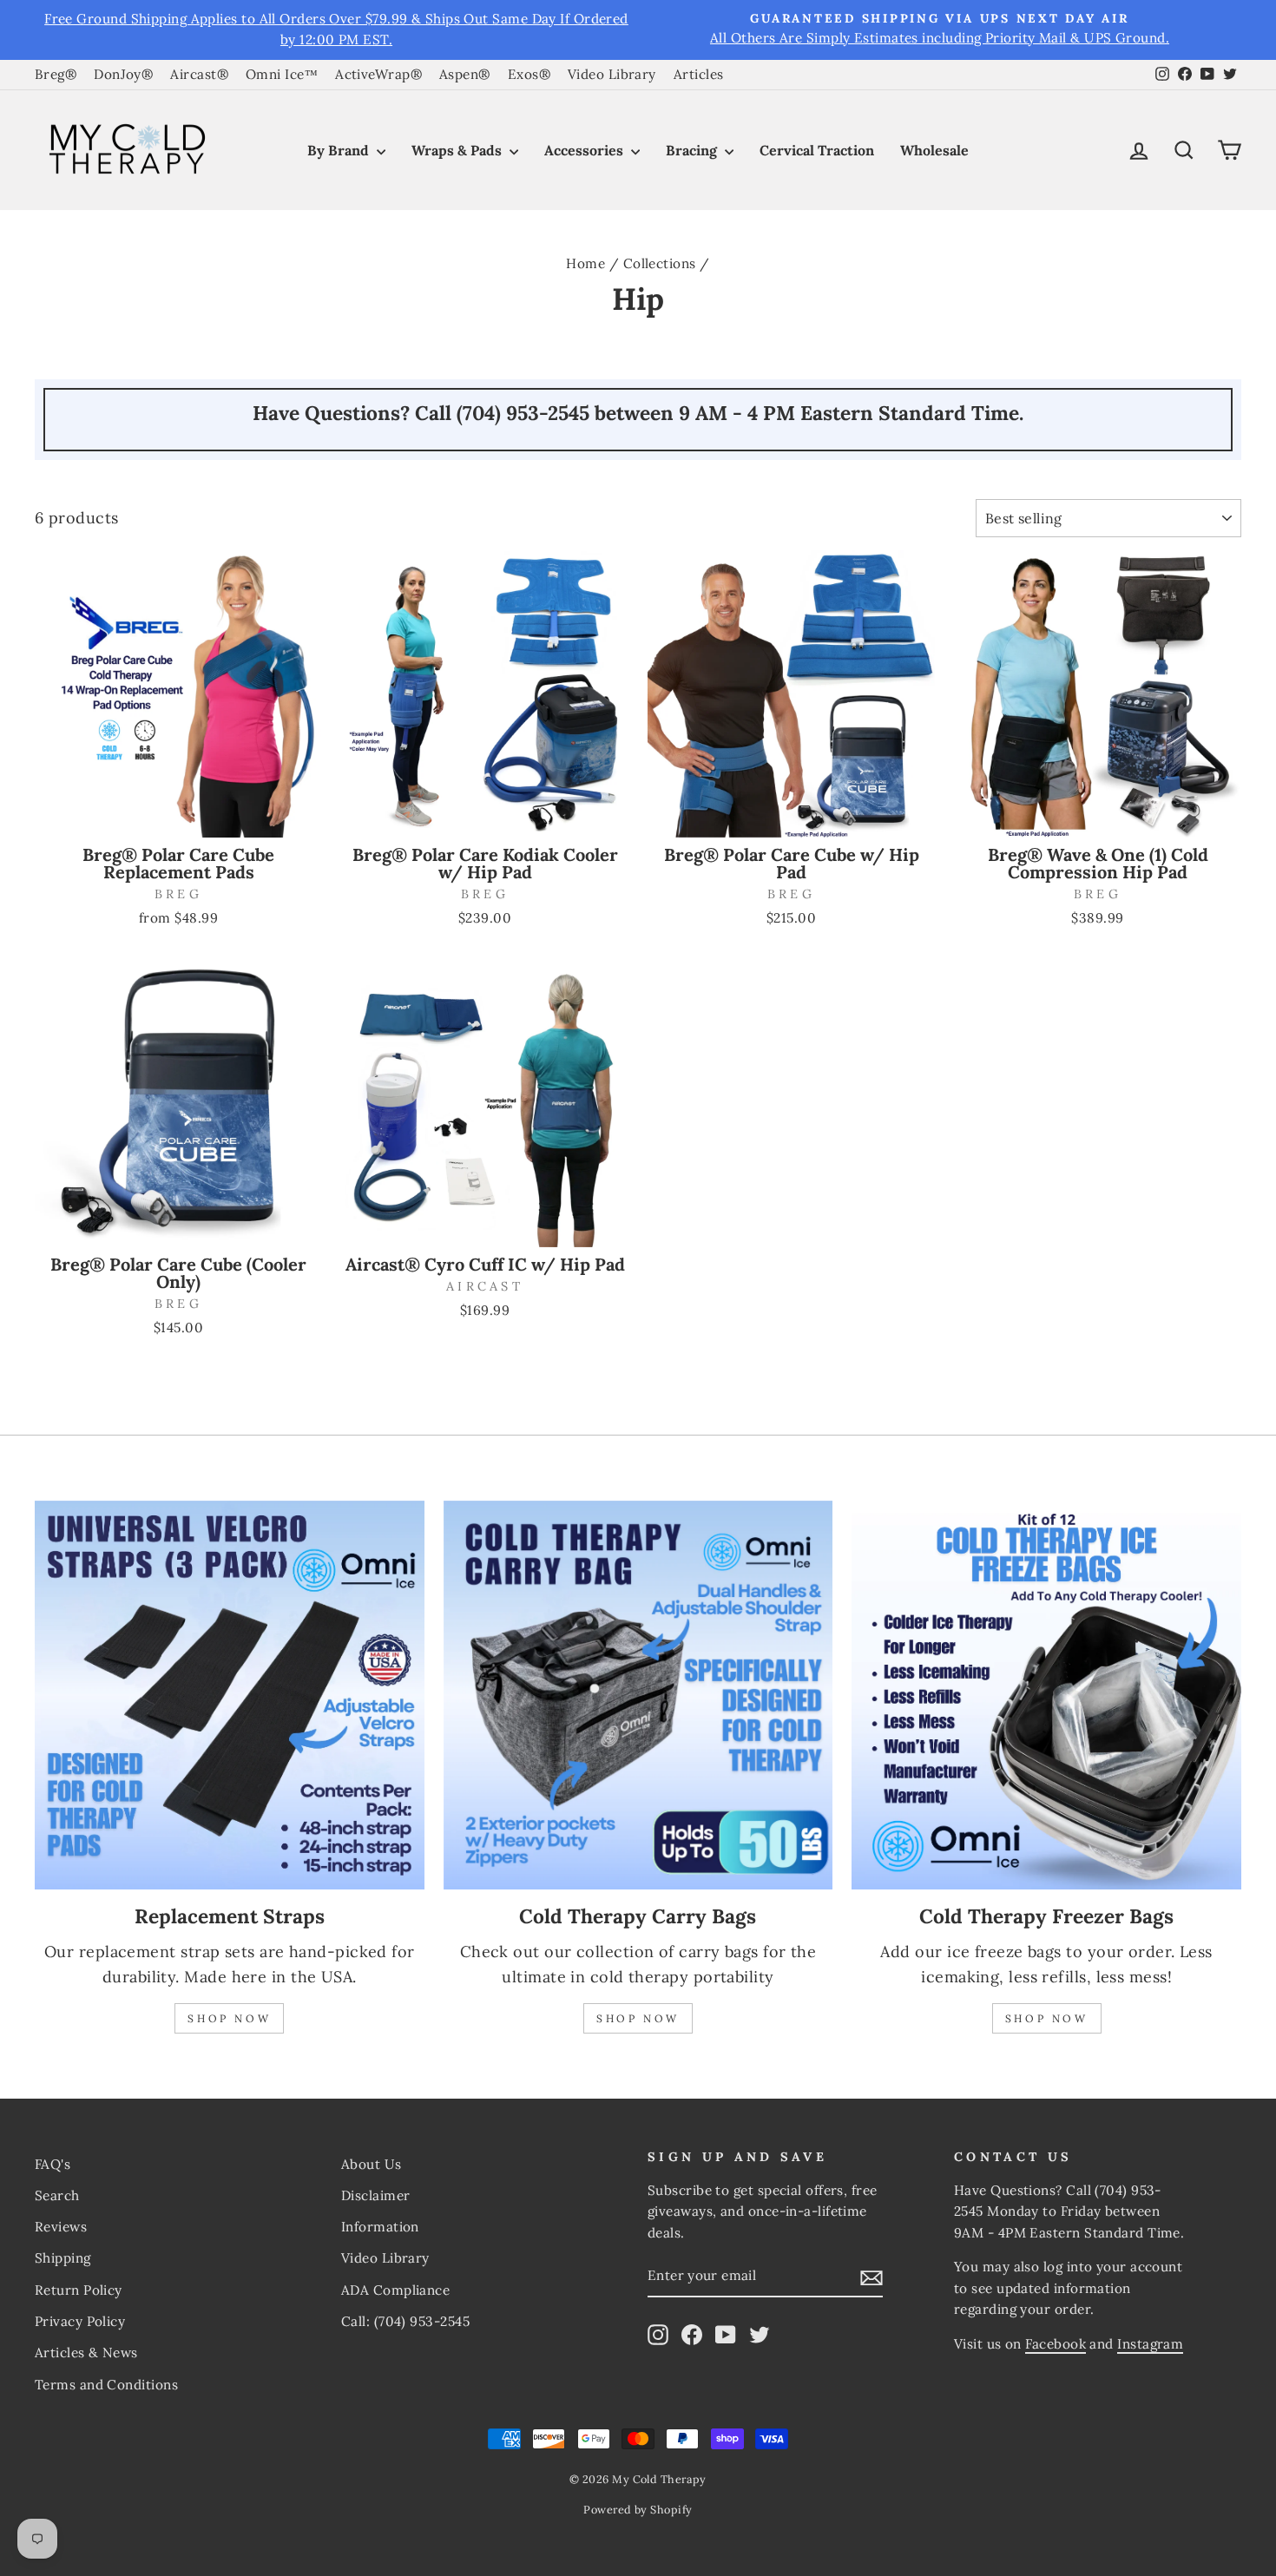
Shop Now (229, 2018)
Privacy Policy (80, 2321)
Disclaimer (376, 2195)
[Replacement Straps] (230, 1695)
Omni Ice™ (282, 74)
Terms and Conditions (106, 2385)
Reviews (61, 2227)
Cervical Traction (817, 150)
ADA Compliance (395, 2290)
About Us (372, 2164)
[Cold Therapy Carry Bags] (638, 1695)
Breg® (56, 74)
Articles (699, 74)
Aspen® (465, 74)
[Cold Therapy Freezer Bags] (1046, 1695)
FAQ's (53, 2164)
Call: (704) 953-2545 (405, 2321)
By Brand (340, 150)
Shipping (63, 2258)
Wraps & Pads (458, 150)
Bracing (693, 150)
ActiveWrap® (378, 74)
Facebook (1056, 2344)
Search (57, 2195)
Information (380, 2227)
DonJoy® (123, 74)
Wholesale (934, 150)
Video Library (612, 74)
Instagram (1150, 2344)
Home (585, 263)
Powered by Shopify (638, 2509)
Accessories (585, 150)
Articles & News (86, 2353)
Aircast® (199, 74)
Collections (660, 263)
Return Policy (79, 2290)
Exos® (529, 74)
